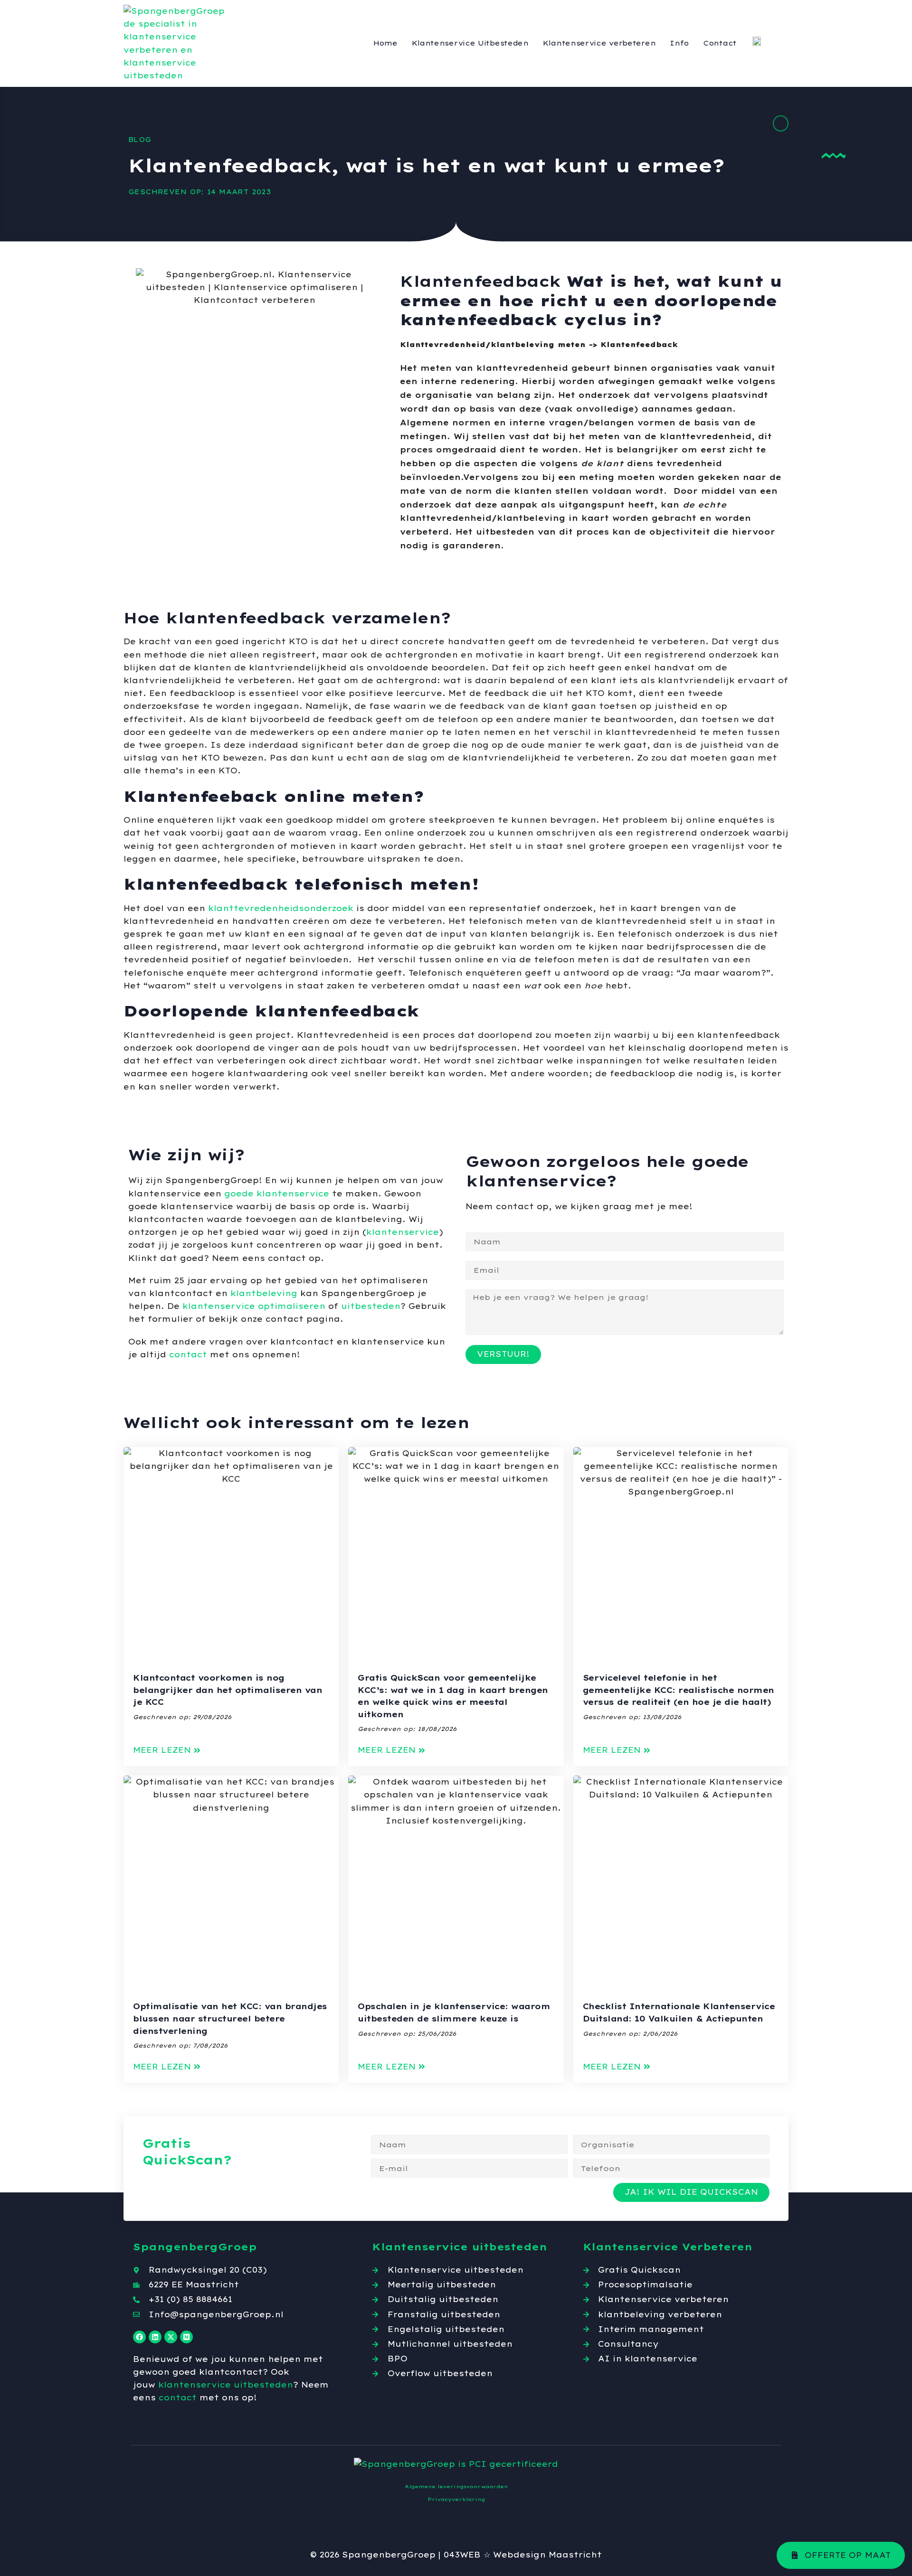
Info (679, 43)
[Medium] (186, 2337)
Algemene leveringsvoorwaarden (456, 2487)
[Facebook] (139, 2337)
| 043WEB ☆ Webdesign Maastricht (520, 2555)
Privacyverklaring (456, 2499)
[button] (167, 1750)
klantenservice (403, 1232)
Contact (720, 43)
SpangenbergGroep (389, 2555)
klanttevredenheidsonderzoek (281, 908)
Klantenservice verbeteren (599, 43)
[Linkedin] (155, 2337)
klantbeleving (264, 1293)
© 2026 (325, 2555)
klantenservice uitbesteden (226, 2385)
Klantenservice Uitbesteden (470, 43)
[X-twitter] (171, 2337)
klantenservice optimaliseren (254, 1306)
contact (188, 1354)
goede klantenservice (277, 1194)
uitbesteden (371, 1306)
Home (385, 43)
